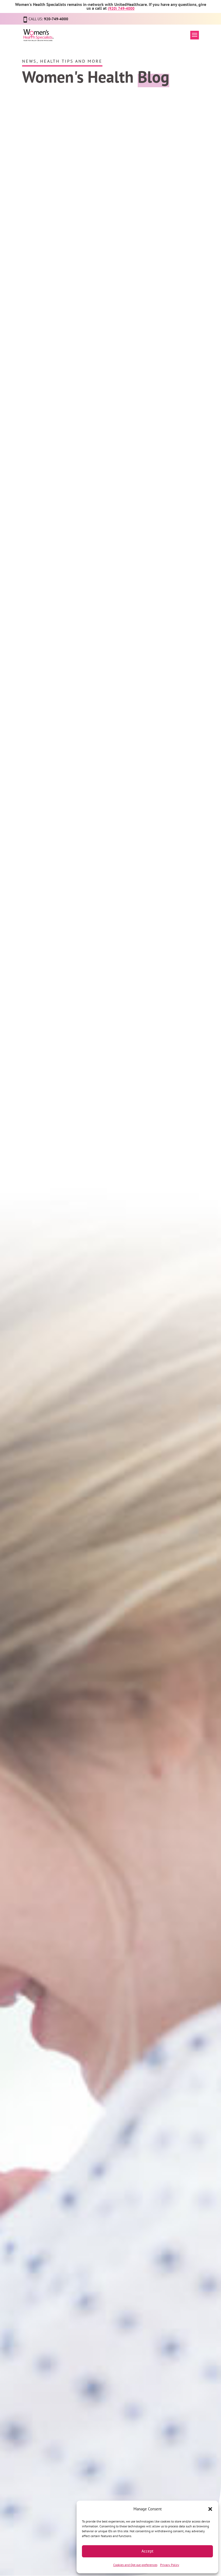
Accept (147, 2551)
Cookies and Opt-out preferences (135, 2565)
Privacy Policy (170, 2565)
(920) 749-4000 (121, 8)
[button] (210, 2509)
